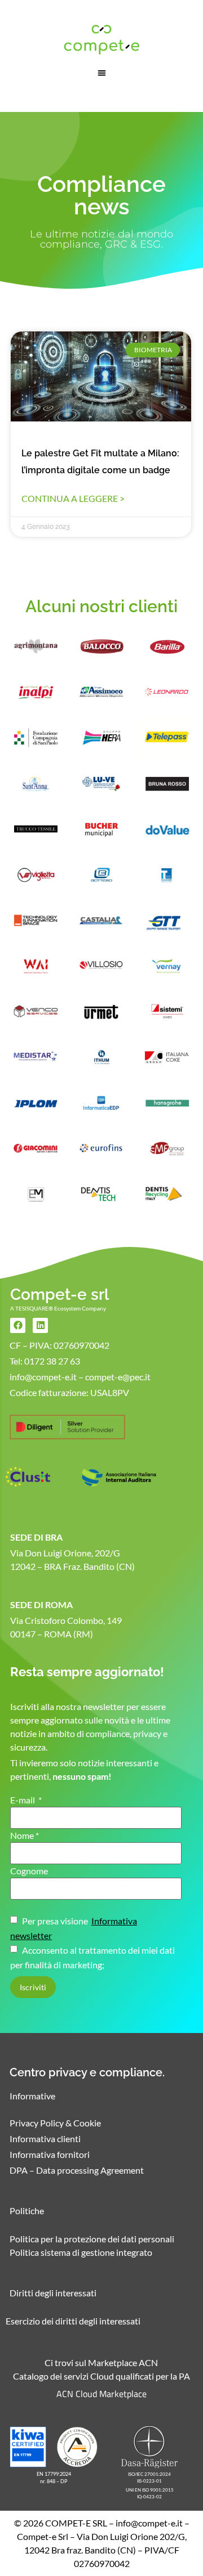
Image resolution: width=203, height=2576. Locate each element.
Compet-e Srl (43, 2536)
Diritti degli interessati (53, 2293)
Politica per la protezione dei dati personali (92, 2239)
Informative (32, 2096)
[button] (102, 73)
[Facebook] (18, 1325)
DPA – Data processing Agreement (77, 2170)
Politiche (27, 2211)
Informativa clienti (45, 2139)
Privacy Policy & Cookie (55, 2123)
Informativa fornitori (50, 2154)
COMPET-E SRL (76, 2523)
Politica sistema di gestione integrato (81, 2252)
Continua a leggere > (73, 498)
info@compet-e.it (149, 2523)
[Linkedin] (40, 1325)
